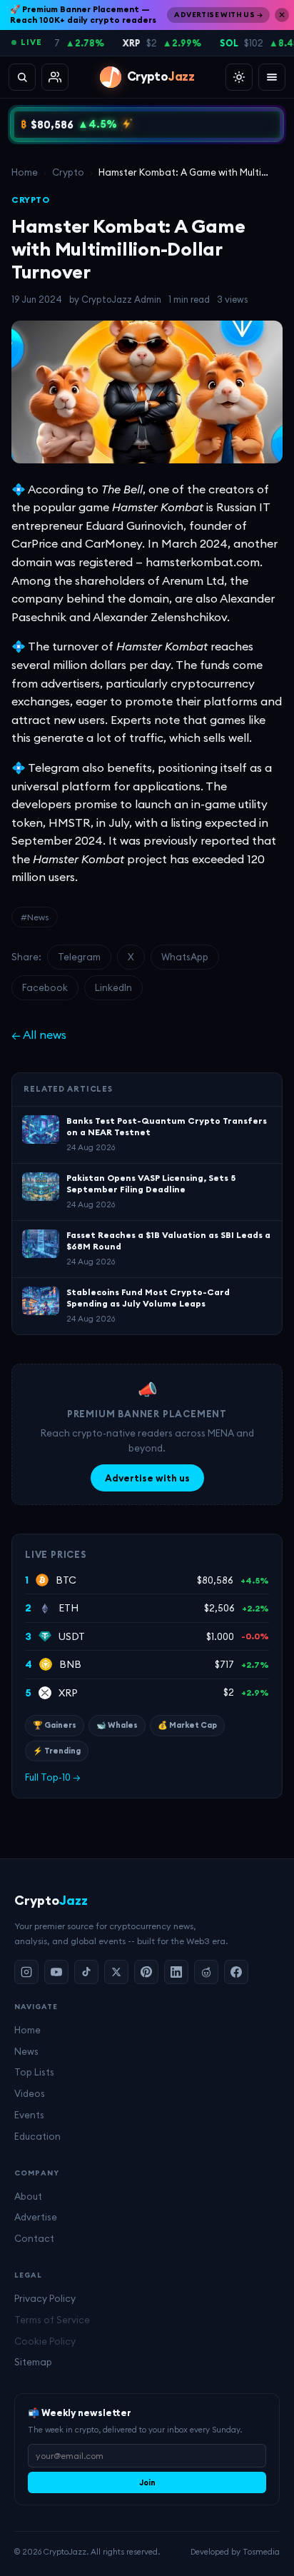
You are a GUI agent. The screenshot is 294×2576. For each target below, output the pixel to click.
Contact (34, 2238)
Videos (30, 2093)
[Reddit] (206, 1972)
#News (35, 917)
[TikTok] (86, 1972)
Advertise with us (147, 1478)
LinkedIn (113, 987)
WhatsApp (185, 957)
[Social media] (55, 77)
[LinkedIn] (176, 1972)
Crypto (68, 172)
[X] (116, 1972)
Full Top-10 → (53, 1777)
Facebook (45, 987)
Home (25, 172)
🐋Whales (117, 1725)
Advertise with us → (218, 15)
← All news (39, 1035)
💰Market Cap (187, 1725)
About (28, 2196)
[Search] (22, 77)
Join (147, 2482)
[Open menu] (272, 77)
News (26, 2051)
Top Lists (34, 2072)
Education (37, 2136)
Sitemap (33, 2362)
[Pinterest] (146, 1972)
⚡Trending (57, 1751)
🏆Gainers (55, 1725)
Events (29, 2115)
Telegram (79, 957)
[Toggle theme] (239, 77)
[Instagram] (26, 1972)
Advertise (36, 2217)
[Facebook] (236, 1972)
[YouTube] (56, 1972)
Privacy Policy (45, 2298)
